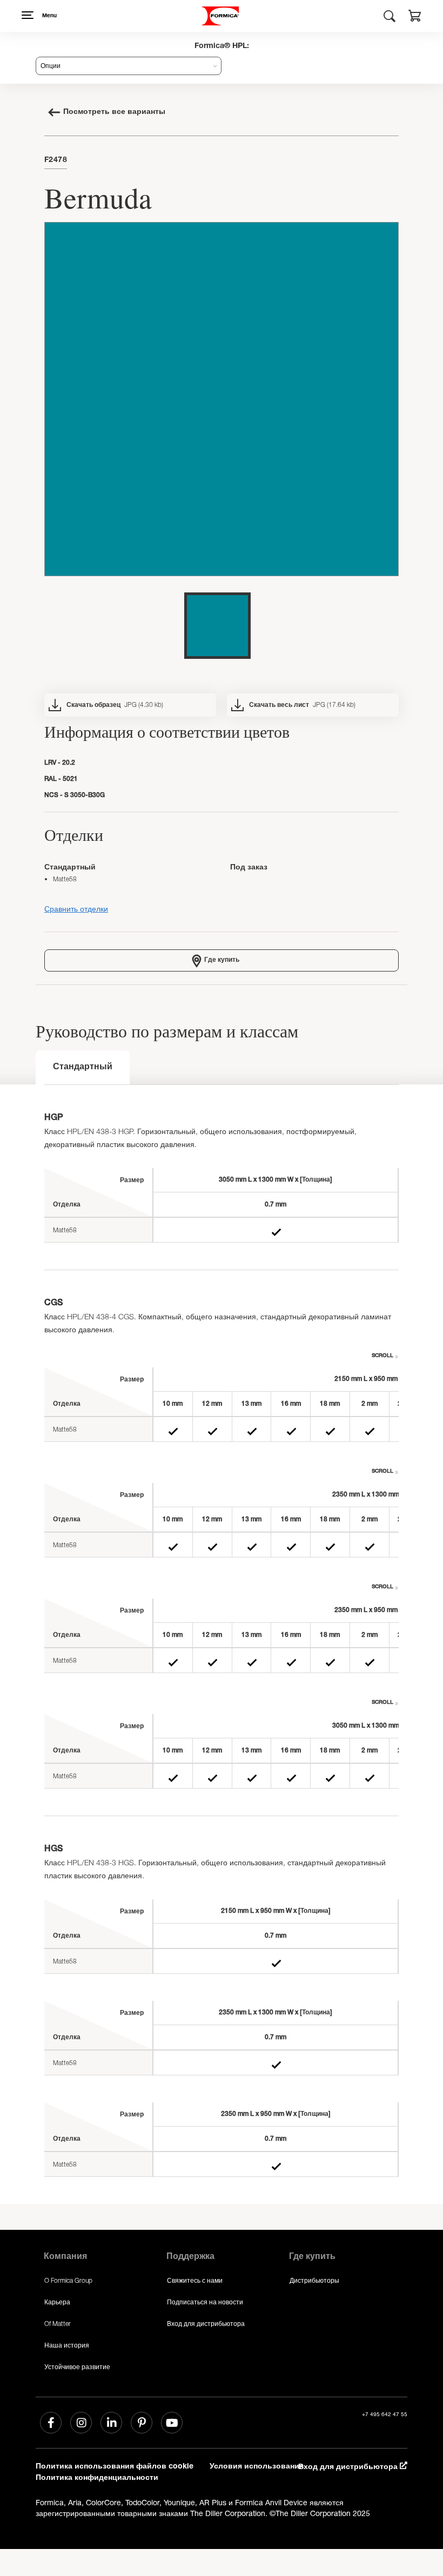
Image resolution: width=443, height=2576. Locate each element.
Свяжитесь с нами (195, 2280)
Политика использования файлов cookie (115, 2467)
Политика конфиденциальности (97, 2478)
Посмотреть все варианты (114, 112)
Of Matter (58, 2324)
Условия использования (257, 2467)
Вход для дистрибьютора (206, 2324)
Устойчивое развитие (77, 2367)
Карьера (57, 2302)
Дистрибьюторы (314, 2280)
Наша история (67, 2345)
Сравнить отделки (76, 909)
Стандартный (83, 1068)
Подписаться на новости (205, 2302)
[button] (415, 17)
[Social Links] (51, 2423)
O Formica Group (68, 2280)
